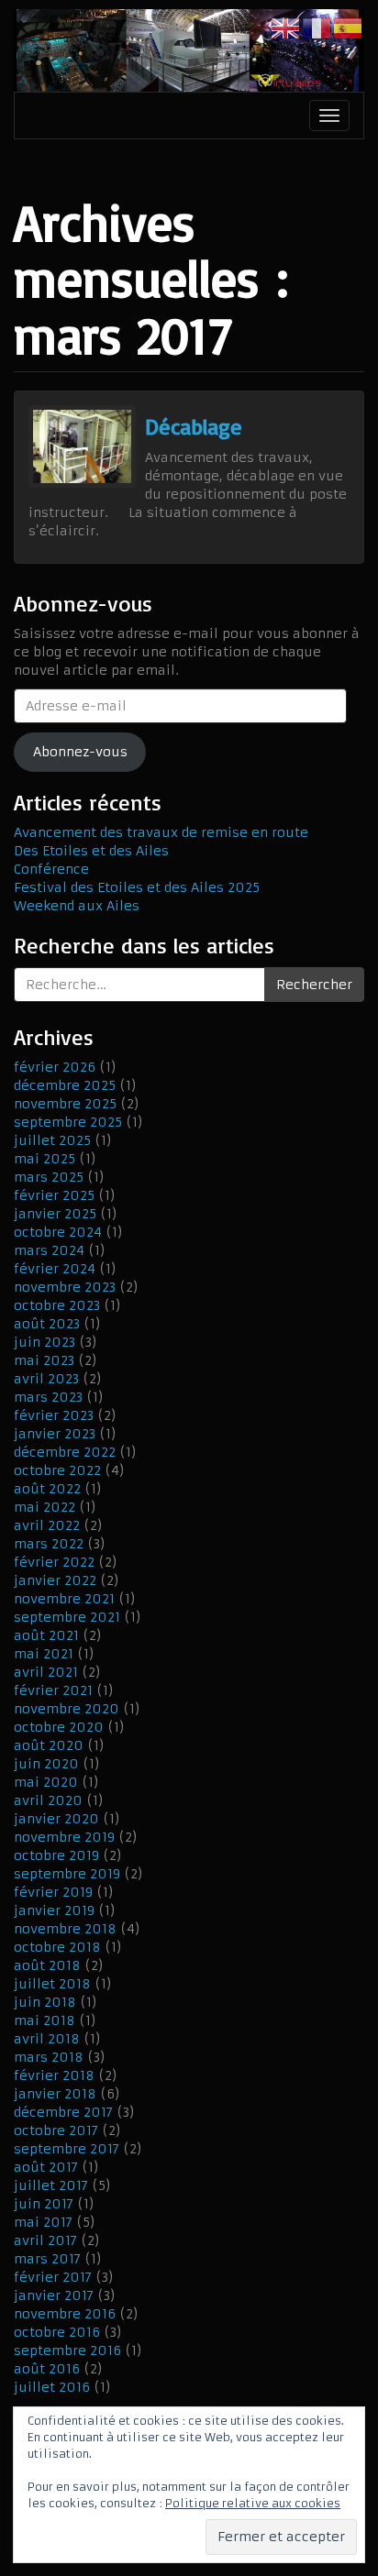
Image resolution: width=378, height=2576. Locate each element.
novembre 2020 (67, 1709)
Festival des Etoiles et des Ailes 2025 (137, 887)
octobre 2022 (57, 1470)
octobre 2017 (56, 2130)
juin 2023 (44, 1342)
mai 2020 (46, 1782)
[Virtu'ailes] (189, 50)
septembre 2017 (67, 2149)
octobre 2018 (57, 1947)
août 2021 (46, 1635)
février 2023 (54, 1415)
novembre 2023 (65, 1287)
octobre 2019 (56, 1855)
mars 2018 (49, 2057)
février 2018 (54, 2075)
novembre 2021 (64, 1599)
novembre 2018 (65, 1929)
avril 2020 (48, 1800)
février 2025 (54, 1195)
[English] (286, 28)
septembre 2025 (68, 1122)
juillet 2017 (51, 2185)
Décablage (194, 426)
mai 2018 (44, 2020)
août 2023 (47, 1324)
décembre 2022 (65, 1452)
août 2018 (47, 1965)
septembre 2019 (67, 1874)
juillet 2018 (52, 1984)
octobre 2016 (57, 2332)
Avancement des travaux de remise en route (161, 832)
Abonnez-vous (80, 752)
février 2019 (53, 1892)
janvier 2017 (54, 2295)
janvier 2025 (55, 1214)
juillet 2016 (52, 2387)
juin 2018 (45, 2002)
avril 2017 (45, 2240)
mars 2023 (48, 1397)
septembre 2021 (67, 1617)
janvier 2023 (55, 1434)
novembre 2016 (65, 2314)
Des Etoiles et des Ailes (91, 851)
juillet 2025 (52, 1140)
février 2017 (53, 2277)
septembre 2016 (67, 2350)
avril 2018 (47, 2039)
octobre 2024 (58, 1232)
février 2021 (53, 1690)
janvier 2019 (54, 1910)
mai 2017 (43, 2222)
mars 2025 (49, 1177)
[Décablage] (82, 446)
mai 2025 (44, 1159)
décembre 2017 (63, 2112)
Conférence (51, 869)
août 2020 (49, 1745)
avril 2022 (47, 1525)
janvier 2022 (55, 1580)
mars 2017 (47, 2259)
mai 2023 (44, 1360)
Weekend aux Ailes (77, 906)
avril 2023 (46, 1379)
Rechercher (314, 985)
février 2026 (55, 1067)
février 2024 (55, 1269)
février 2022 (54, 1562)
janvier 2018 (55, 2094)
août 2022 (47, 1489)
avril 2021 (46, 1672)
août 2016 (47, 2369)
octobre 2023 (57, 1305)
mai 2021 (44, 1654)
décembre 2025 (65, 1085)
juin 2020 (46, 1764)
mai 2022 (44, 1507)
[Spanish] (349, 28)
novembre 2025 (65, 1104)
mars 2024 (49, 1250)
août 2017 (46, 2167)
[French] (317, 28)
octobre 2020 (59, 1727)
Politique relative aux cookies (253, 2503)
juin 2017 (44, 2204)
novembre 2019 (64, 1837)
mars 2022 (49, 1544)
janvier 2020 (56, 1819)
